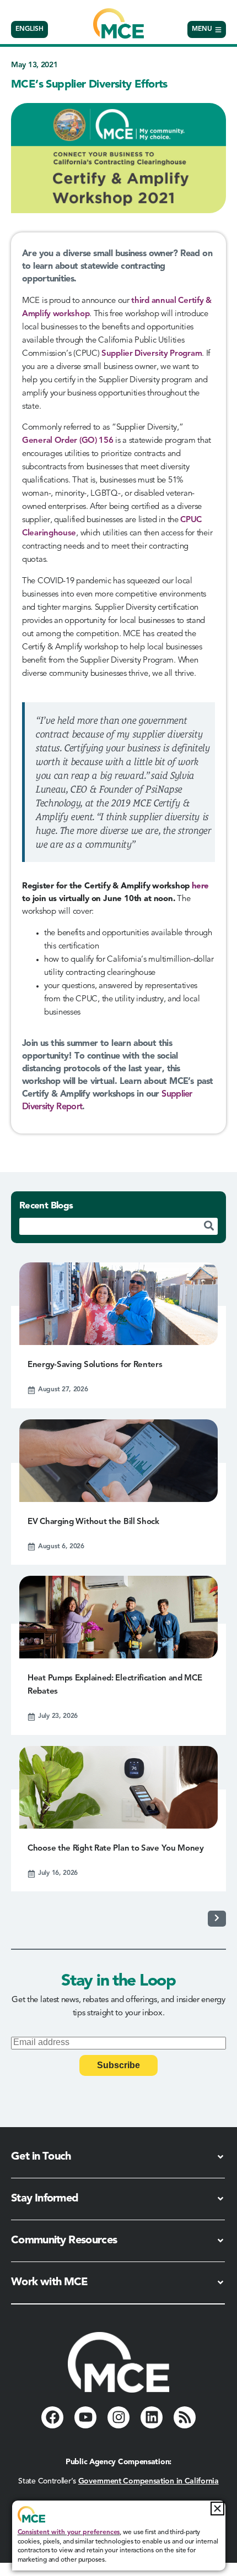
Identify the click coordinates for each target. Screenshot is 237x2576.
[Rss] (185, 2417)
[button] (217, 2509)
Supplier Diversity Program (152, 354)
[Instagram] (118, 2417)
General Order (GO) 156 (68, 441)
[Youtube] (85, 2417)
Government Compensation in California (149, 2481)
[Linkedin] (152, 2417)
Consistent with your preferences (69, 2532)
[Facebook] (52, 2417)
